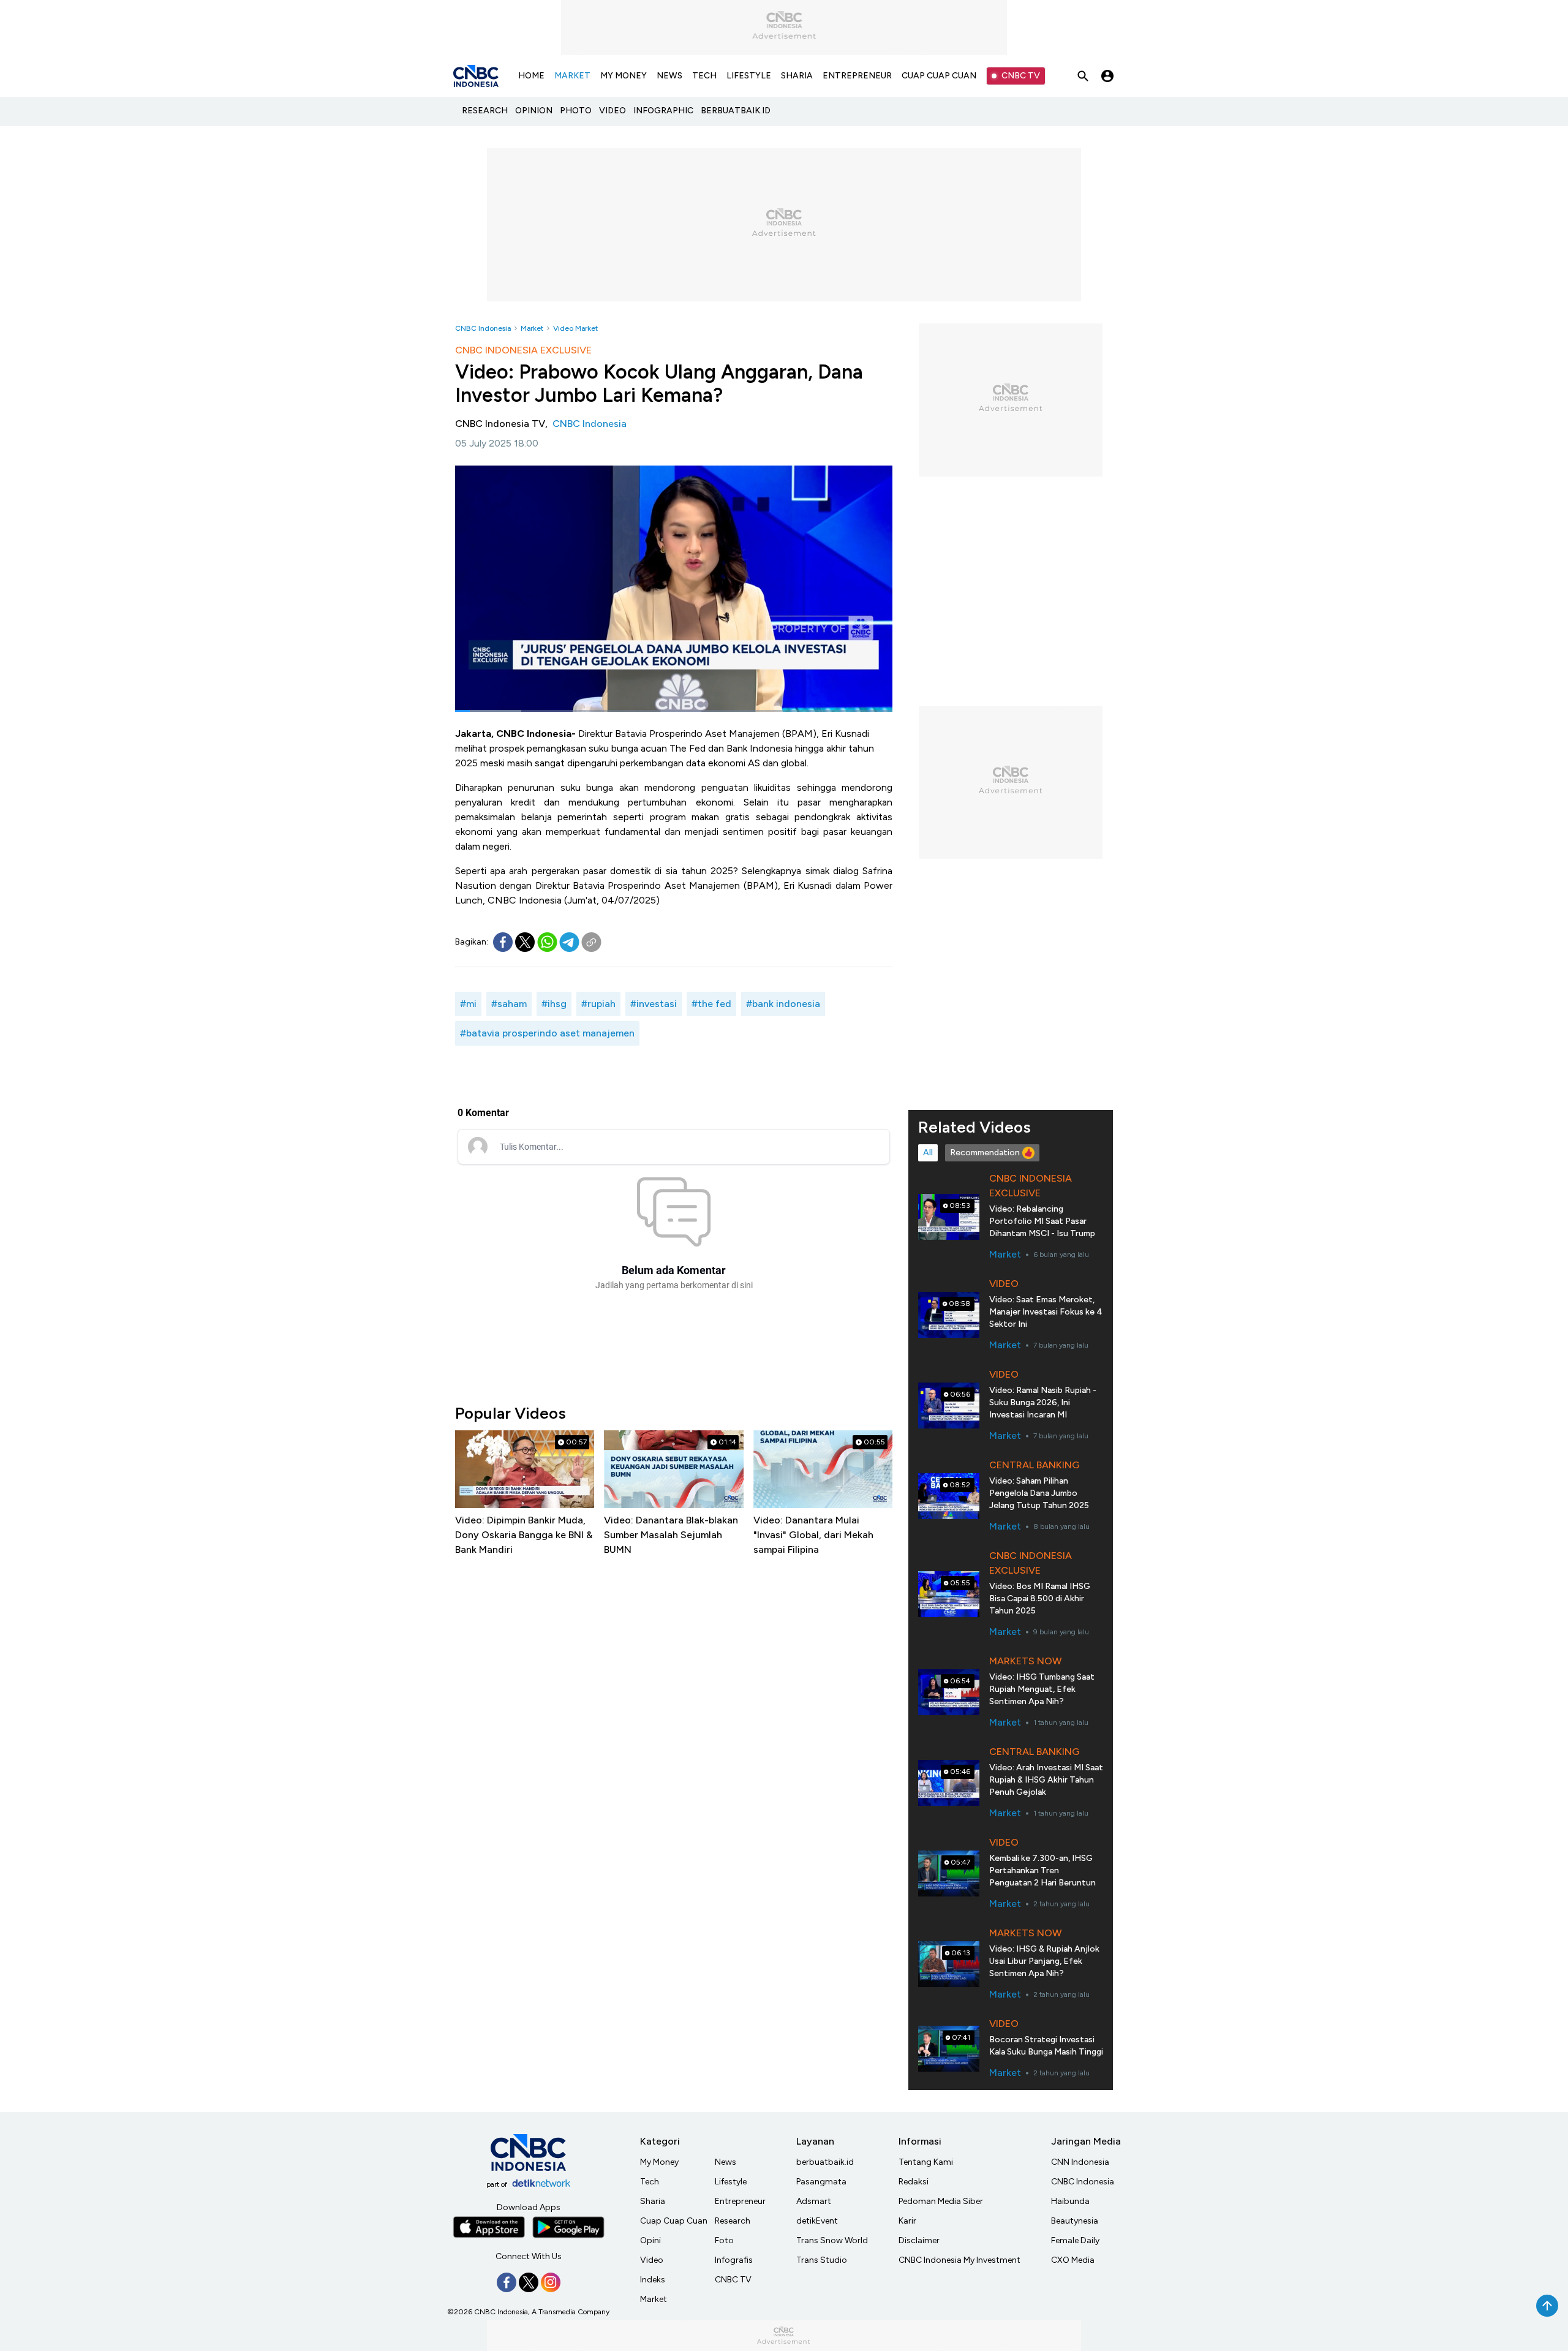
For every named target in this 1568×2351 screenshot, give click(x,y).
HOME (531, 76)
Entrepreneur (740, 2201)
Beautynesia (1075, 2221)
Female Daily (1075, 2240)
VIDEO (612, 111)
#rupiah (598, 1004)
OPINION (534, 111)
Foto (724, 2240)
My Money (659, 2162)
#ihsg (554, 1004)
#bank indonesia (783, 1004)
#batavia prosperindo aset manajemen (547, 1033)
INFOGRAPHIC (663, 111)
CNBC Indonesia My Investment (959, 2260)
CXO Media (1073, 2260)
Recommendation (985, 1153)
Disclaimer (919, 2240)
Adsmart (814, 2201)
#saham (509, 1004)
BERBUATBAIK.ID (736, 111)
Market (532, 328)
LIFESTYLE (749, 76)
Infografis (734, 2260)
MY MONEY (624, 76)
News (726, 2162)
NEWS (669, 76)
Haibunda (1070, 2201)
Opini (650, 2240)
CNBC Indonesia (483, 328)
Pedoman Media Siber (941, 2201)
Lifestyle (731, 2182)
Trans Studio (822, 2260)
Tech (650, 2182)
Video (652, 2260)
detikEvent (817, 2221)
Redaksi (914, 2182)
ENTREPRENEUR (857, 76)
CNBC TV (1021, 76)
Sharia (653, 2201)
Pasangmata (821, 2182)
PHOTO (576, 111)
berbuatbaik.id (825, 2162)
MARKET (572, 76)
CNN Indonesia (1080, 2162)
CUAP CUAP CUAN (939, 76)
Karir (907, 2221)
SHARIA (797, 76)
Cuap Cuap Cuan (674, 2221)
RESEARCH (485, 111)
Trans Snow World (832, 2240)
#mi (468, 1004)
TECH (704, 76)
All (928, 1153)
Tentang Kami (926, 2162)
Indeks (653, 2280)
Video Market (575, 328)
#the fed (711, 1004)
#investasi (654, 1004)
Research (733, 2221)
